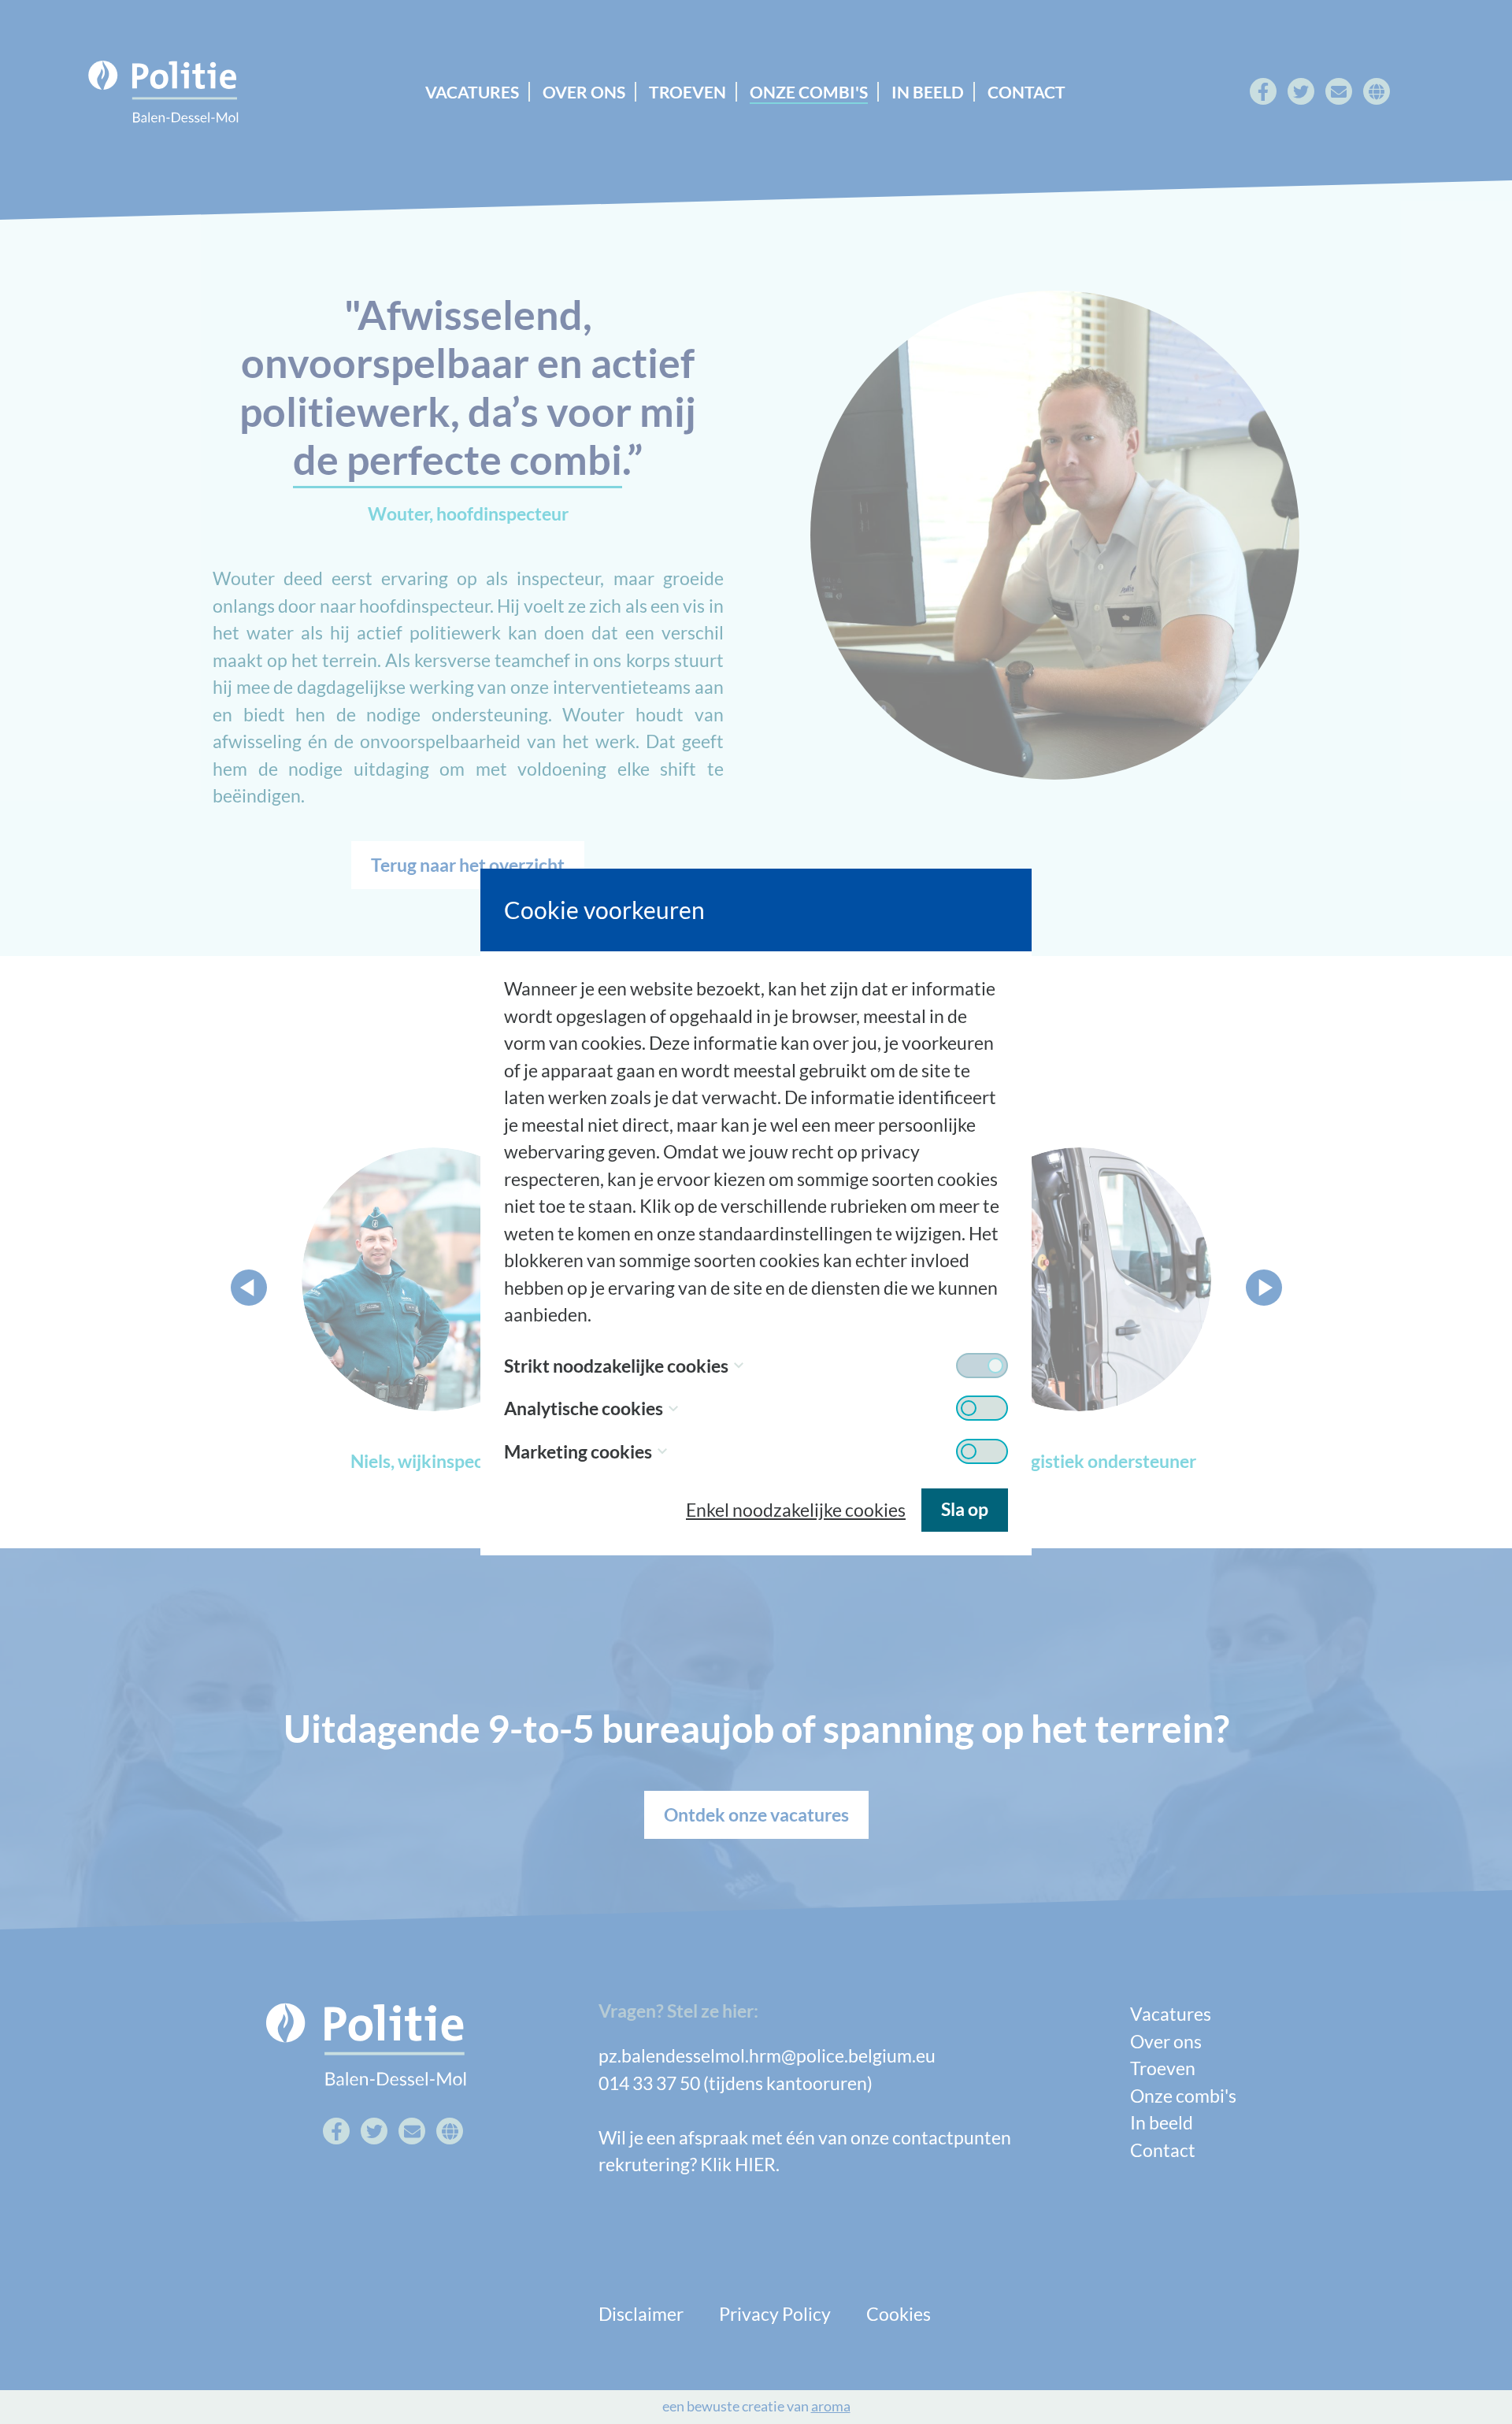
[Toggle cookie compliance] (982, 1408)
